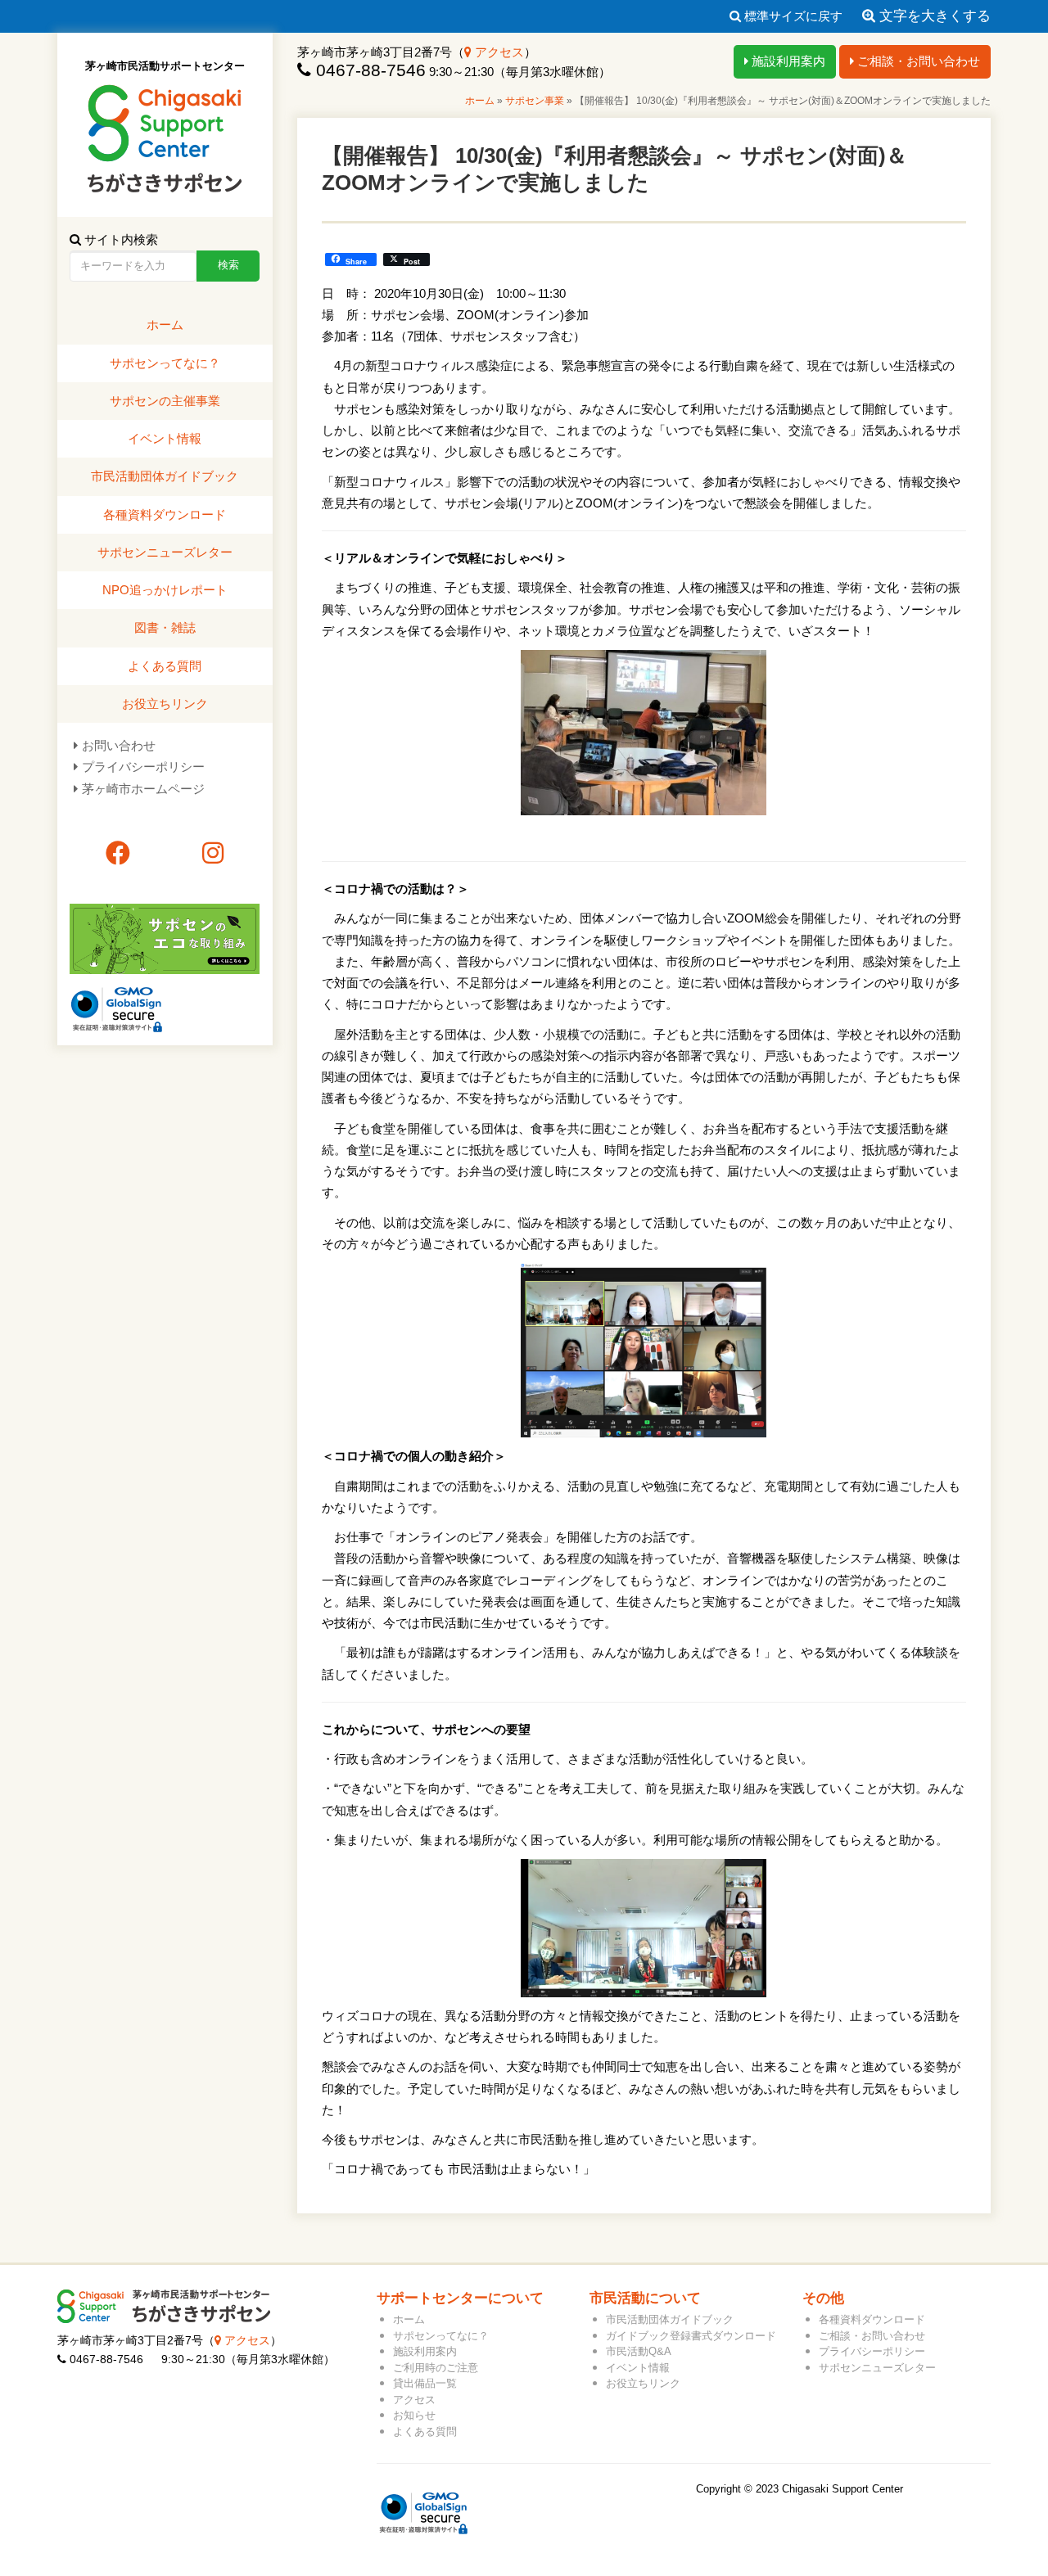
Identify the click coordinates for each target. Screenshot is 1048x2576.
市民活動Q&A (639, 2351)
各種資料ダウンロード (165, 514)
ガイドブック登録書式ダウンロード (691, 2336)
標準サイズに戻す (792, 16)
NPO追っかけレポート (165, 590)
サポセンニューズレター (165, 552)
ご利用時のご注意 (436, 2368)
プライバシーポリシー (143, 767)
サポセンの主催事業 (165, 401)
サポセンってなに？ (165, 363)
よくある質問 (165, 666)
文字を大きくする (933, 16)
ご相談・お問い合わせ (917, 61)
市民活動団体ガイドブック (165, 476)
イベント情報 (165, 438)
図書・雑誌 (165, 627)
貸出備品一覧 (425, 2383)
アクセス (498, 52)
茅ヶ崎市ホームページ (143, 789)
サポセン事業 (535, 101)
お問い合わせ (119, 745)
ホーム (480, 101)
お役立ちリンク (165, 704)
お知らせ (414, 2415)
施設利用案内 (787, 61)
